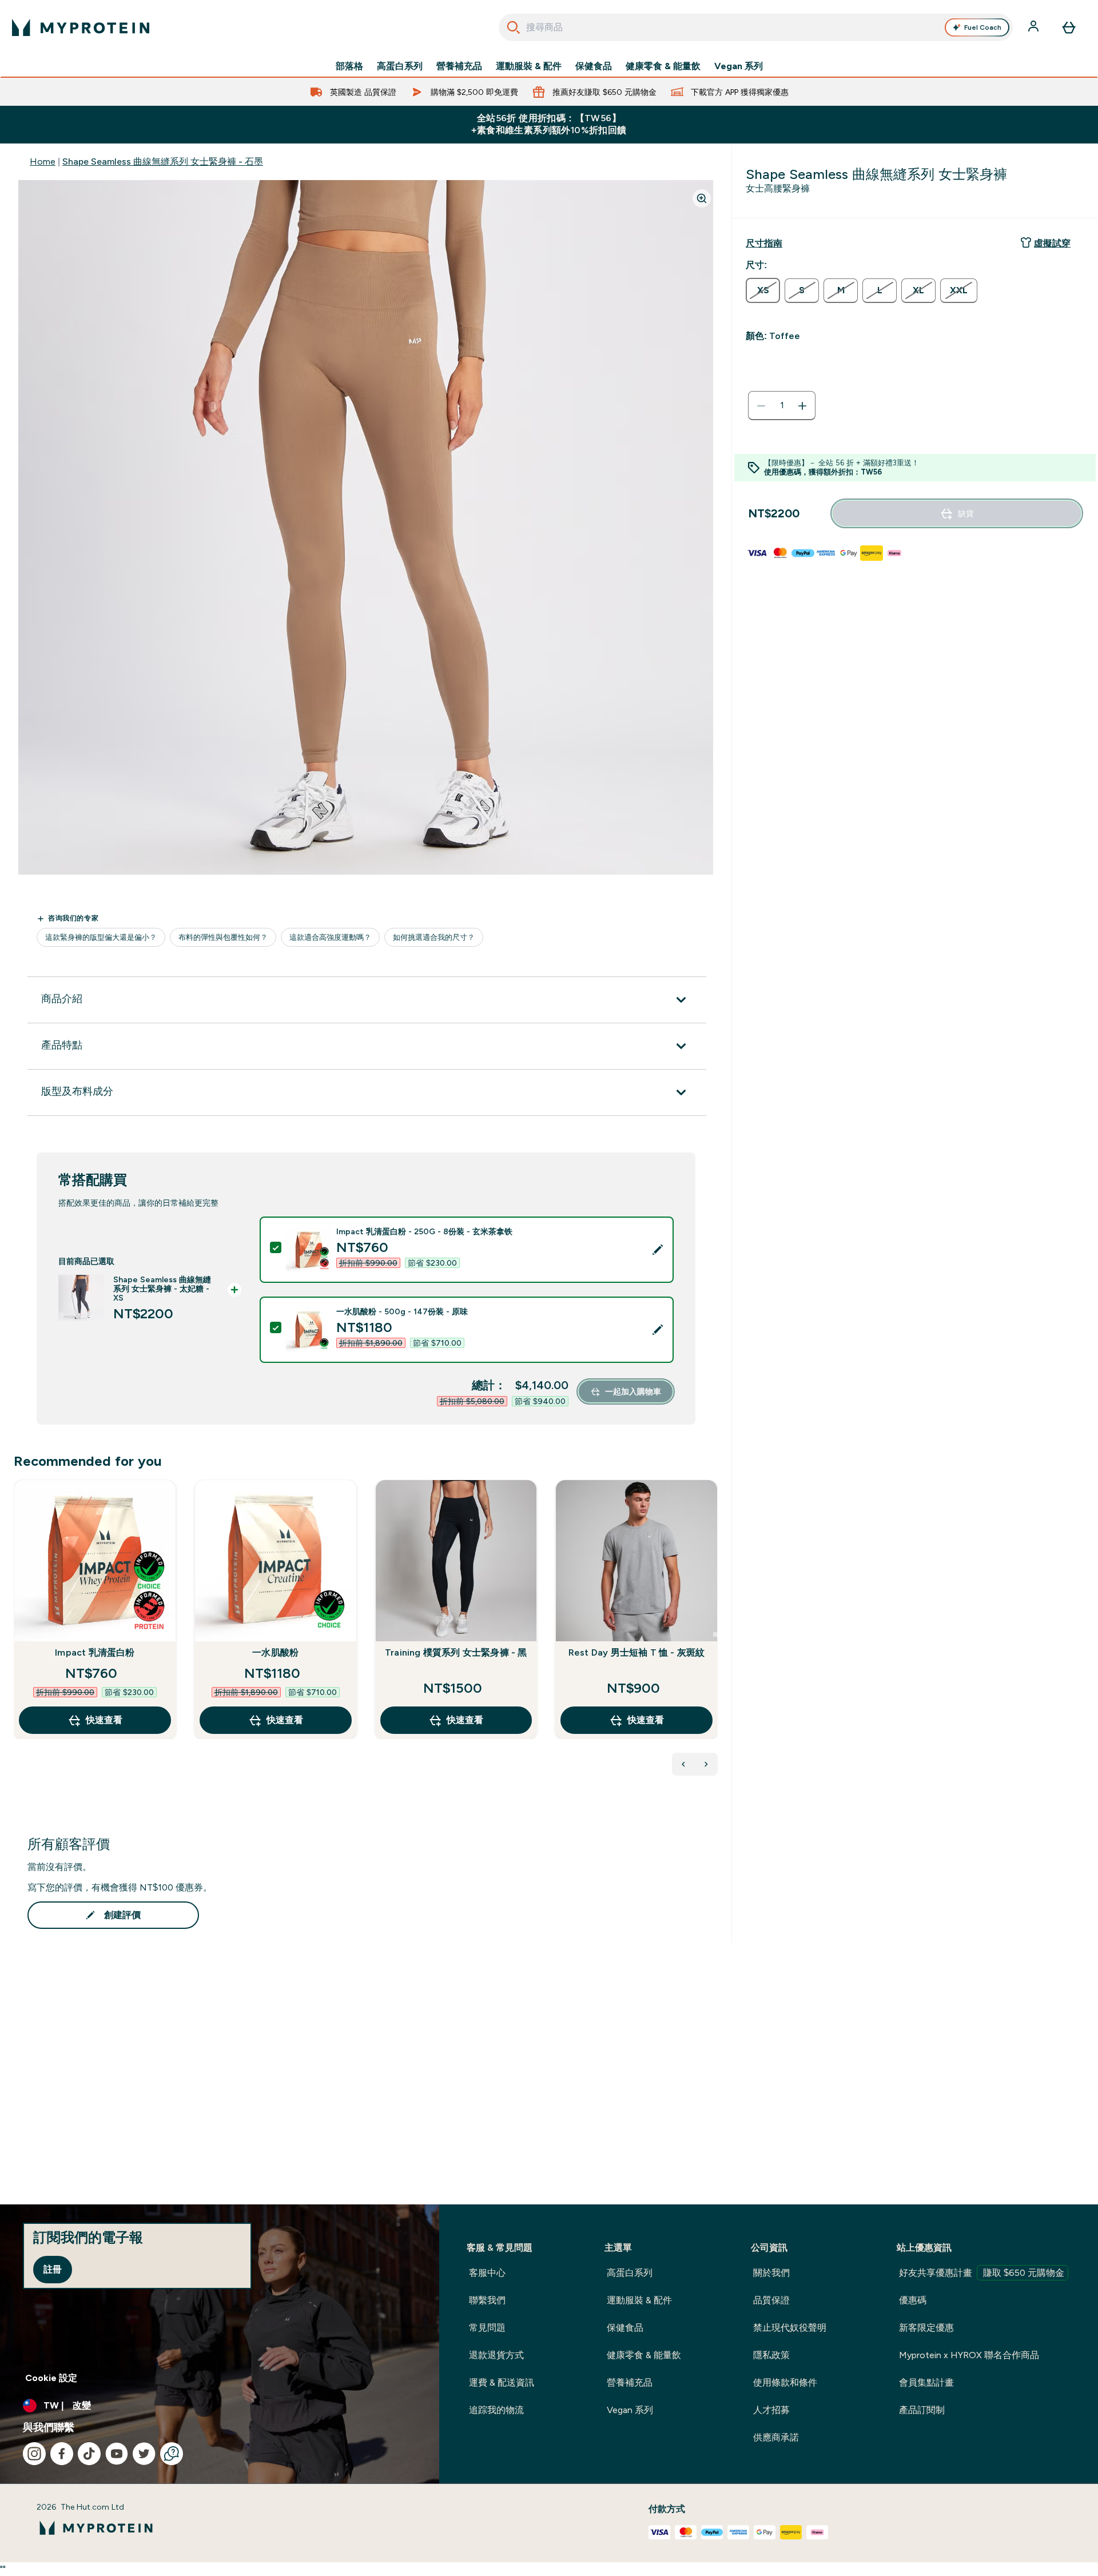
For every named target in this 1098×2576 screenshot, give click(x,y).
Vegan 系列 (739, 66)
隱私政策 (771, 2355)
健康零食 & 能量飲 (663, 66)
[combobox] (756, 27)
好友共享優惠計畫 (982, 2273)
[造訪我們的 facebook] (62, 2454)
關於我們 (771, 2273)
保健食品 (594, 66)
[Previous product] (683, 1764)
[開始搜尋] (514, 27)
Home (43, 162)
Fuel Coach (983, 27)
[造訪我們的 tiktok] (89, 2454)
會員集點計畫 (926, 2382)
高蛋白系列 (400, 66)
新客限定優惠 (926, 2328)
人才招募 (771, 2410)
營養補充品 (459, 66)
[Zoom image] (702, 198)
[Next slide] (715, 1634)
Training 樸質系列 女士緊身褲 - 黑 (456, 1652)
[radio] (763, 290)
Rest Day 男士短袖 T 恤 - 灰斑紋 (637, 1652)
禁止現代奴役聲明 (790, 2328)
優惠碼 (913, 2300)
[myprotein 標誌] (81, 27)
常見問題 (487, 2328)
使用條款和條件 (785, 2382)
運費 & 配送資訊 (502, 2382)
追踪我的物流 (496, 2410)
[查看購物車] (1069, 27)
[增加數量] (802, 406)
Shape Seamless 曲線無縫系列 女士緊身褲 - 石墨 (163, 162)
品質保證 (771, 2300)
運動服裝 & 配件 (529, 66)
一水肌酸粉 (275, 1652)
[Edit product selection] (658, 1250)
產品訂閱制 (922, 2410)
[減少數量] (761, 406)
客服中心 (487, 2273)
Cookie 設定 (51, 2378)
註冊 (53, 2269)
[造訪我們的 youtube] (117, 2454)
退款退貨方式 (496, 2355)
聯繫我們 (487, 2300)
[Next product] (706, 1764)
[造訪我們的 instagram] (34, 2454)
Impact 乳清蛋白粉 (95, 1652)
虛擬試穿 (1052, 243)
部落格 (349, 66)
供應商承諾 (776, 2437)
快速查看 (104, 1720)
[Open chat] (172, 2454)
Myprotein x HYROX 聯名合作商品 (969, 2355)
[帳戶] (1035, 27)
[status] (782, 406)
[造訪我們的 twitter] (144, 2454)
